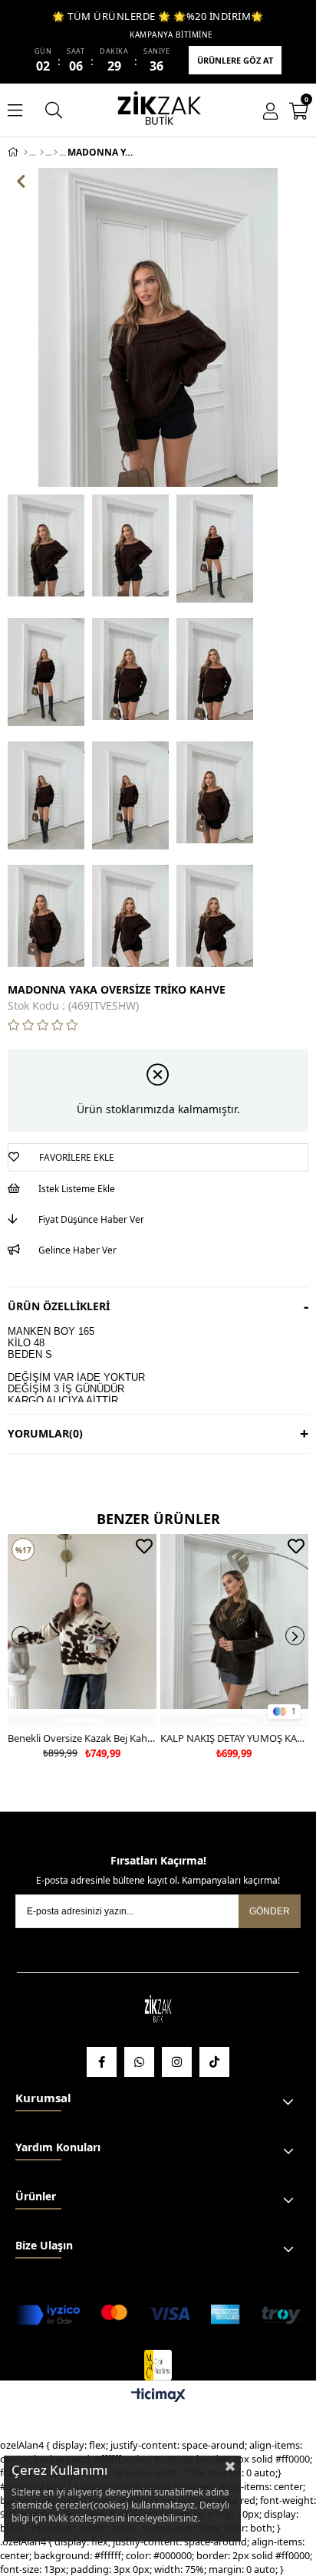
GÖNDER (270, 1911)
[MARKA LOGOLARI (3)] (158, 2010)
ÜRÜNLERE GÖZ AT (235, 60)
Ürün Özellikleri (59, 1306)
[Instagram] (177, 2062)
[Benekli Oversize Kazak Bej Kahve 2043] (82, 1631)
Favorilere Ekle (144, 1546)
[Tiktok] (214, 2062)
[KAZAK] (56, 153)
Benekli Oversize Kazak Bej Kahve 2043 (82, 1738)
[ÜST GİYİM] (42, 153)
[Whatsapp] (139, 2062)
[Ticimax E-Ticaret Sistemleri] (158, 2396)
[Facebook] (102, 2062)
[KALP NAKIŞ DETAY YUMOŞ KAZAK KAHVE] (235, 1631)
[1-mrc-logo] (158, 2365)
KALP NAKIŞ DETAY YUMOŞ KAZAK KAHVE (235, 1738)
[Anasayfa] (26, 153)
